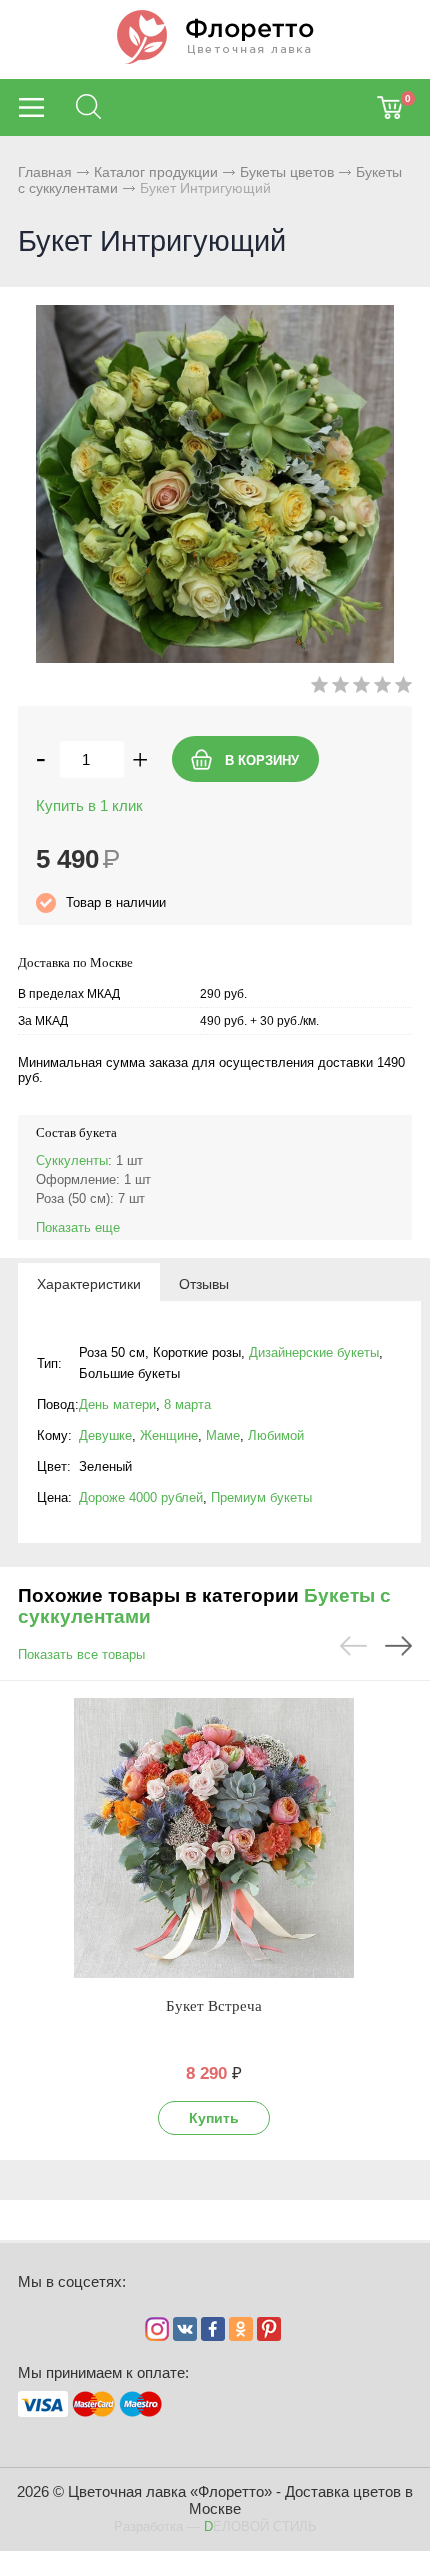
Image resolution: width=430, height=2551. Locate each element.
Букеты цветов (287, 172)
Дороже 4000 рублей (141, 1497)
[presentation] (89, 1283)
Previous (353, 1646)
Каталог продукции (156, 172)
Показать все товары (81, 1654)
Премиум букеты (261, 1497)
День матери (117, 1404)
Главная (45, 172)
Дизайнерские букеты (314, 1352)
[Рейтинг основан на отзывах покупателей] (361, 688)
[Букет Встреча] (214, 1838)
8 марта (187, 1404)
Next (398, 1646)
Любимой (276, 1435)
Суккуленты (72, 1160)
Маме (223, 1435)
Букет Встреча (214, 2006)
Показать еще (78, 1227)
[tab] (89, 1283)
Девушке (105, 1435)
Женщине (169, 1435)
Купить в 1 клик (89, 805)
